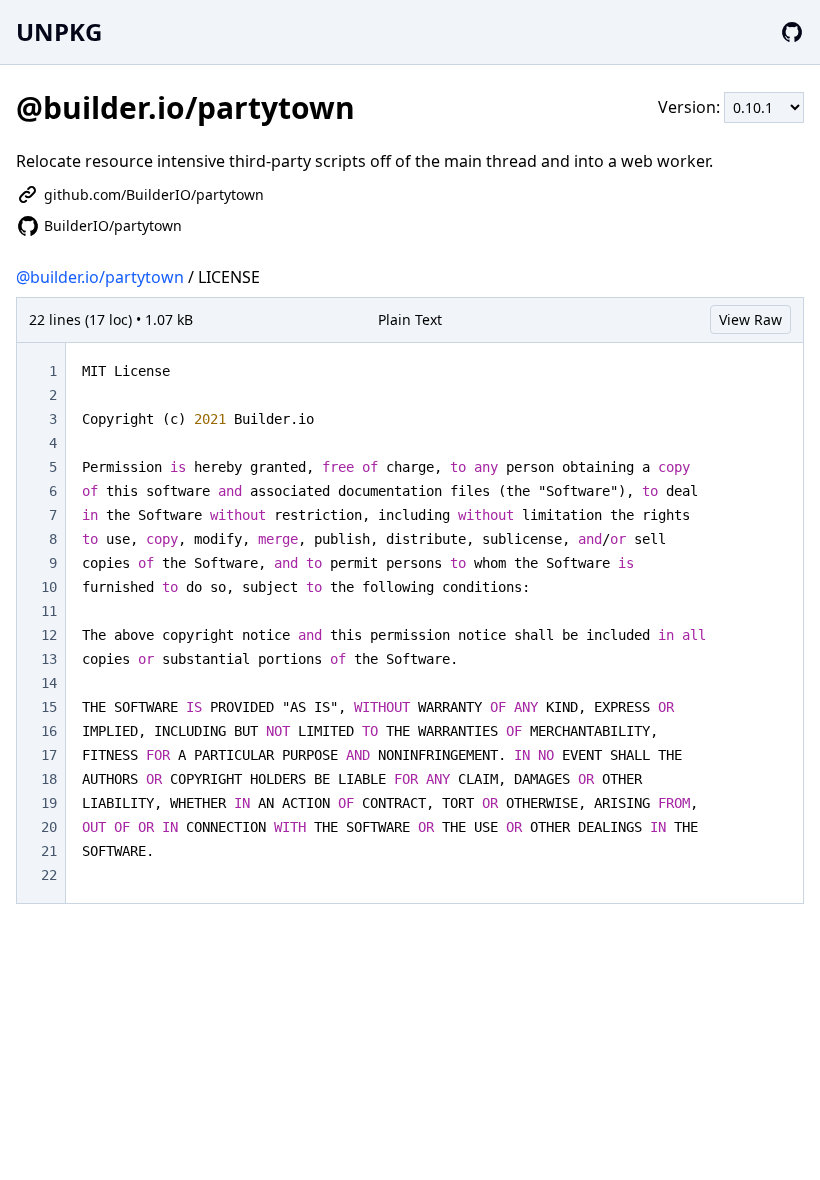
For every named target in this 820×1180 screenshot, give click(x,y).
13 (49, 659)
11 (49, 611)
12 (49, 635)
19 (49, 803)
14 (49, 683)
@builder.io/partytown (100, 277)
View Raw (750, 319)
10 (49, 587)
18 (49, 779)
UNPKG (59, 31)
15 (49, 707)
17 (49, 755)
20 (49, 827)
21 (49, 851)
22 (49, 875)
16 (49, 731)
